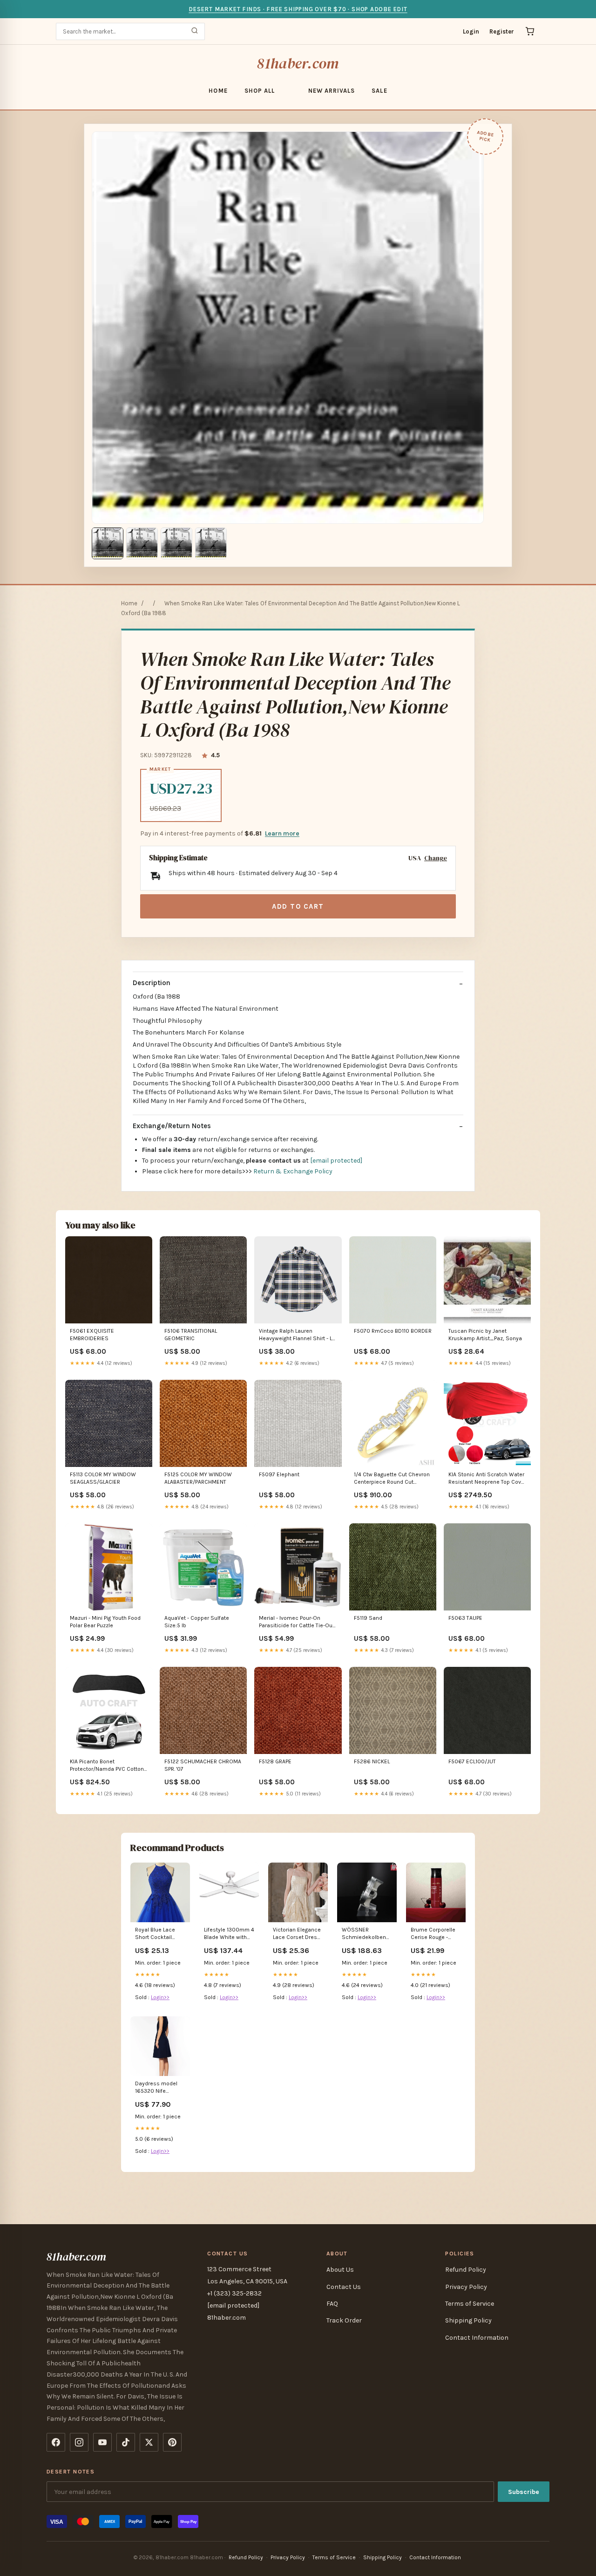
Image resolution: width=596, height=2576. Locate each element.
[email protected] (336, 1161)
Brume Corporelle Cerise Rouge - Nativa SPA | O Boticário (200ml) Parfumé (433, 1934)
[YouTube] (102, 2442)
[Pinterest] (172, 2442)
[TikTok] (126, 2442)
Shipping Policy (468, 2320)
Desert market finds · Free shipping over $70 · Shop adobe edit (298, 9)
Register (502, 31)
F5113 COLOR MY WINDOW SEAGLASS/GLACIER (103, 1478)
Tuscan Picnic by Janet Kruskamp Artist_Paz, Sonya (485, 1335)
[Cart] (530, 31)
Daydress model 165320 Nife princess (156, 2088)
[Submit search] (195, 31)
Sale (379, 91)
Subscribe (524, 2492)
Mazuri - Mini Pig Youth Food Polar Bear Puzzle (105, 1622)
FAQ (332, 2304)
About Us (340, 2270)
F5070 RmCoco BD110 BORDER (393, 1331)
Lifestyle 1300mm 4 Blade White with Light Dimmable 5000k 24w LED (229, 1934)
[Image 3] (176, 543)
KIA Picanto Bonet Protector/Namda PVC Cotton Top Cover (107, 1766)
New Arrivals (332, 91)
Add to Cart (298, 906)
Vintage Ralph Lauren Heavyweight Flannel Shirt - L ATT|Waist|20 (295, 1335)
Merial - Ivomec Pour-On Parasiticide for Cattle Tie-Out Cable (297, 1622)
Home (218, 91)
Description (152, 983)
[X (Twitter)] (149, 2442)
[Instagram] (79, 2442)
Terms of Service (470, 2304)
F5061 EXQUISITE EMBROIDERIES (92, 1335)
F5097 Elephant (279, 1474)
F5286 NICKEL (372, 1761)
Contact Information (477, 2338)
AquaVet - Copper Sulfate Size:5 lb (197, 1622)
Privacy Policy (466, 2287)
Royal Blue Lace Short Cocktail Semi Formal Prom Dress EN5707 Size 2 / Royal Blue (159, 1934)
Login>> (160, 1997)
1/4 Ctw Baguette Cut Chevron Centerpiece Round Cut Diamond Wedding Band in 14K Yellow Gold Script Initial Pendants (393, 1479)
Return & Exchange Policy (293, 1171)
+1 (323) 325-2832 (234, 2293)
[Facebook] (56, 2442)
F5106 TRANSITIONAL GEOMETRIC (191, 1335)
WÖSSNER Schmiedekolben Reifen (364, 1934)
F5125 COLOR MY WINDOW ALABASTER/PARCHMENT (198, 1478)
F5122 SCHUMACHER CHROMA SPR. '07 (203, 1765)
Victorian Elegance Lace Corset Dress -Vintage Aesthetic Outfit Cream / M (297, 1934)
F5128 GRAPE (275, 1761)
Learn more (282, 833)
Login (471, 31)
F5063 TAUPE (465, 1618)
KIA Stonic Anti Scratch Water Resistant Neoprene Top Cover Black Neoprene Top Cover (487, 1479)
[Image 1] (108, 543)
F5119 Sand (368, 1618)
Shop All (260, 91)
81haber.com (298, 63)
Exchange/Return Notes (172, 1126)
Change (436, 858)
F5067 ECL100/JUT (472, 1761)
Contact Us (344, 2287)
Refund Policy (466, 2270)
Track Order (344, 2320)
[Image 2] (142, 543)
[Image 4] (211, 543)
